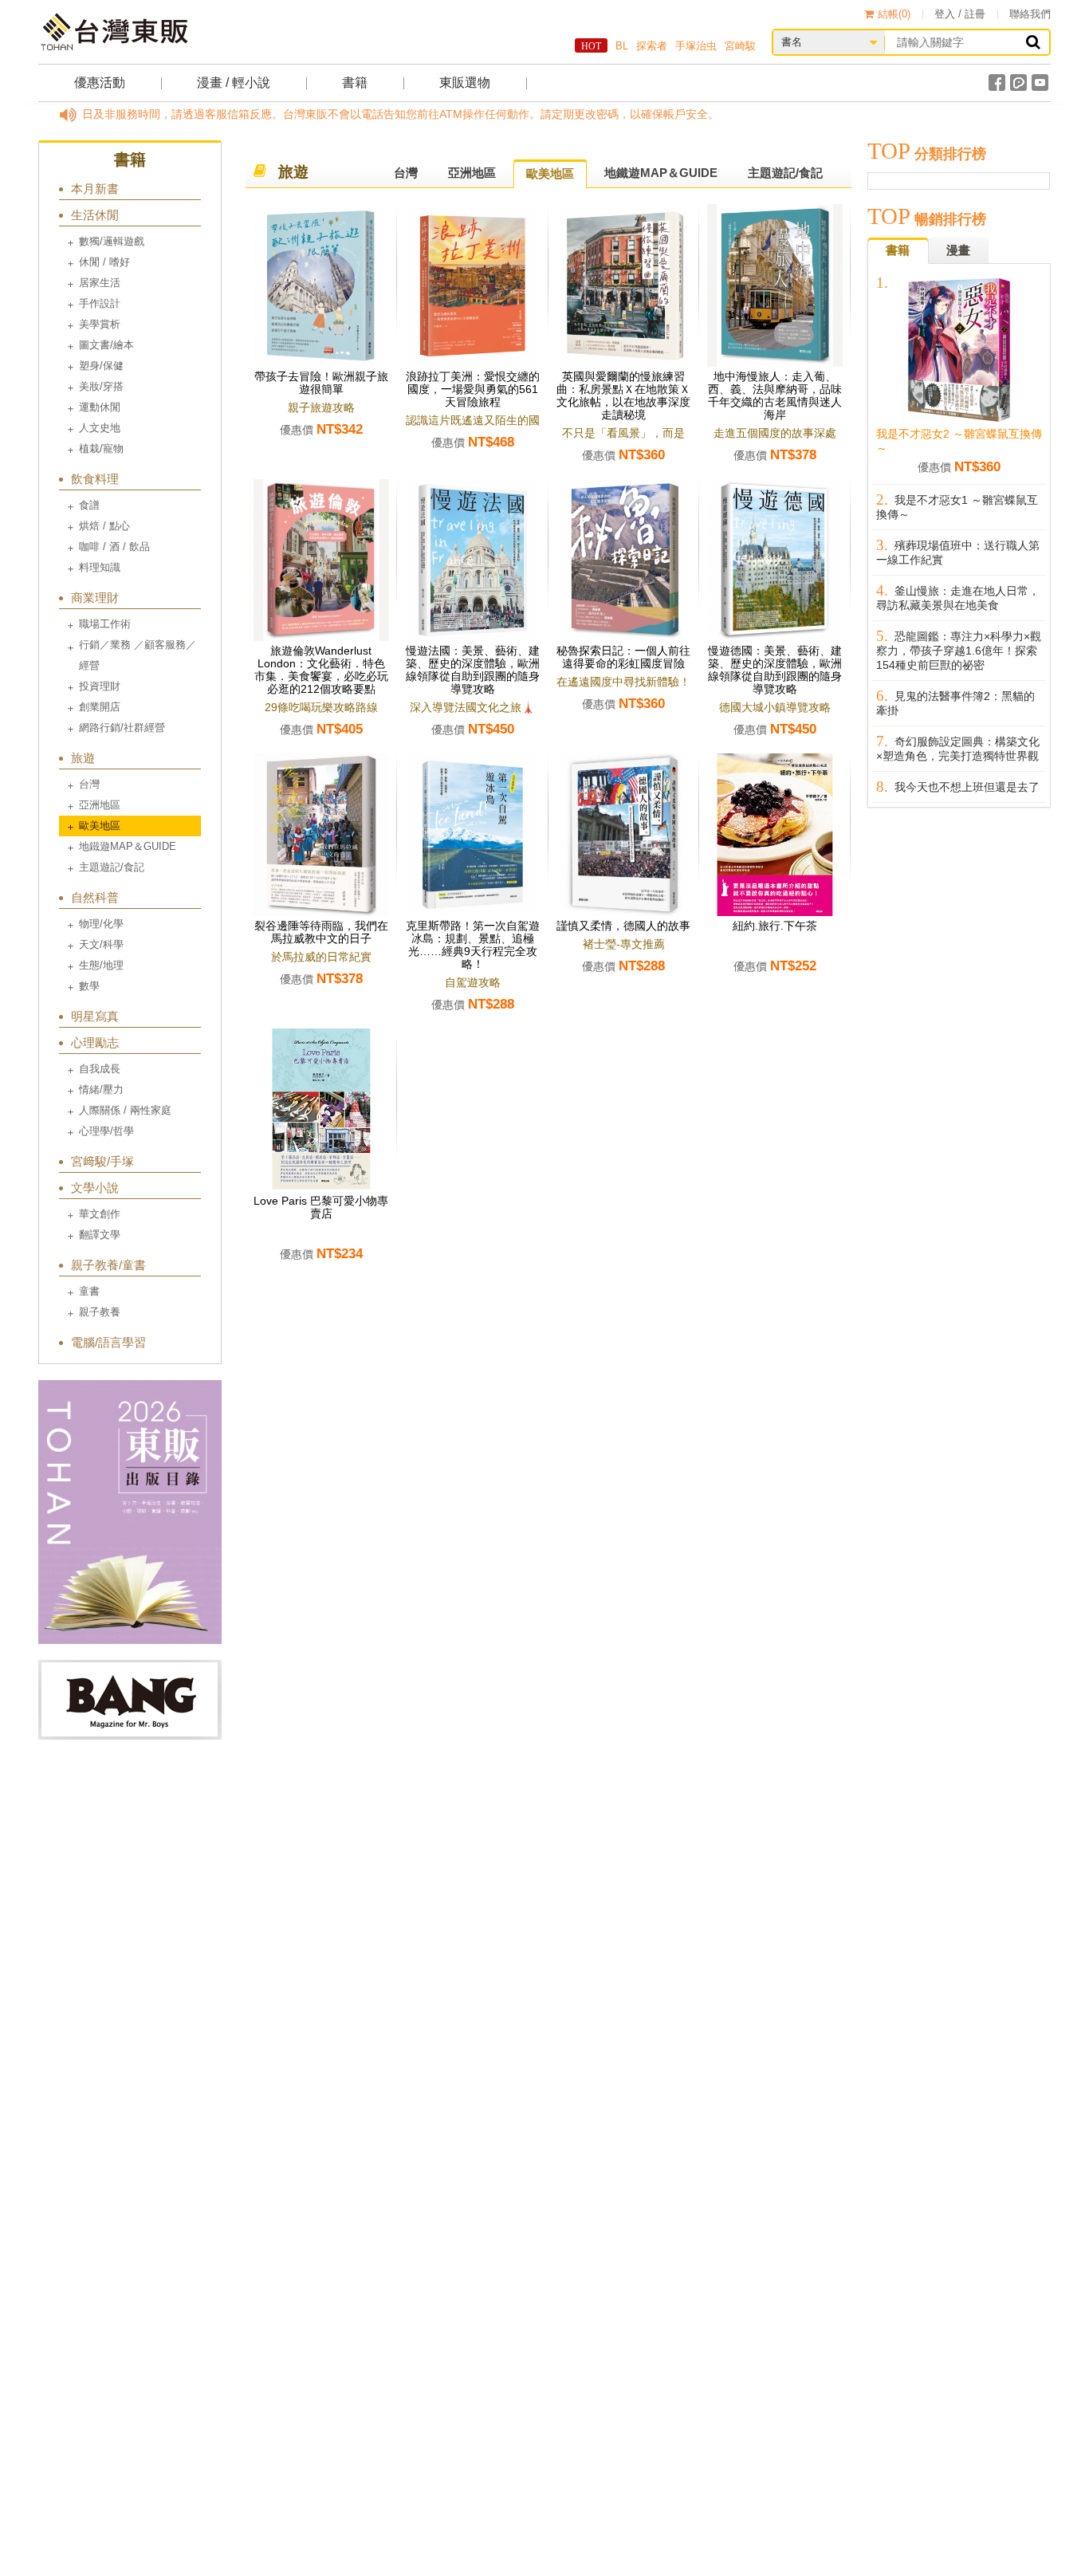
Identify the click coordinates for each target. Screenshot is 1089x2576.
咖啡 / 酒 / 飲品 (114, 547)
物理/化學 (101, 924)
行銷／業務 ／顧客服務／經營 (138, 655)
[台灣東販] (114, 32)
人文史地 (100, 428)
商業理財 (95, 598)
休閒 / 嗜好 (104, 262)
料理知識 (100, 567)
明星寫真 (95, 1016)
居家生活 (100, 283)
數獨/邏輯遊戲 (112, 241)
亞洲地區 (100, 805)
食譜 (89, 505)
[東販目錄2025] (130, 1512)
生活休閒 (95, 215)
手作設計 (100, 303)
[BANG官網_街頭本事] (130, 1700)
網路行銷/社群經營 (122, 728)
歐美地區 (100, 826)
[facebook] (997, 83)
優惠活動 (100, 83)
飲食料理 (95, 479)
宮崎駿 (740, 46)
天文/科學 (101, 944)
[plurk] (1018, 83)
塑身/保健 (101, 366)
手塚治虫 (696, 46)
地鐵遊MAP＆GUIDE (128, 846)
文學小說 (95, 1188)
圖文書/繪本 (106, 345)
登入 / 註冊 (960, 14)
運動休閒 (100, 407)
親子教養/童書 (108, 1265)
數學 (89, 986)
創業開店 (100, 707)
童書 (89, 1291)
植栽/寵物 (101, 448)
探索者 (652, 46)
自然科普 (95, 897)
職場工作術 (105, 624)
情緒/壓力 (101, 1089)
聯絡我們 (1030, 14)
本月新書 (95, 189)
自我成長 (100, 1069)
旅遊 (83, 758)
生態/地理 (101, 965)
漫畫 (958, 250)
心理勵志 (95, 1042)
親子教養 (100, 1312)
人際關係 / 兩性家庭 (125, 1110)
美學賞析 (100, 324)
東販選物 (465, 83)
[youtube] (1040, 83)
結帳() (894, 14)
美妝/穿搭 (101, 386)
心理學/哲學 (106, 1131)
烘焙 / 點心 (104, 526)
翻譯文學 (100, 1235)
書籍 (355, 83)
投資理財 (100, 686)
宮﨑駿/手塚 (102, 1161)
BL (622, 46)
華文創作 (100, 1214)
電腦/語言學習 (108, 1342)
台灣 (89, 784)
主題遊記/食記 (112, 867)
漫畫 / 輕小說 (234, 83)
